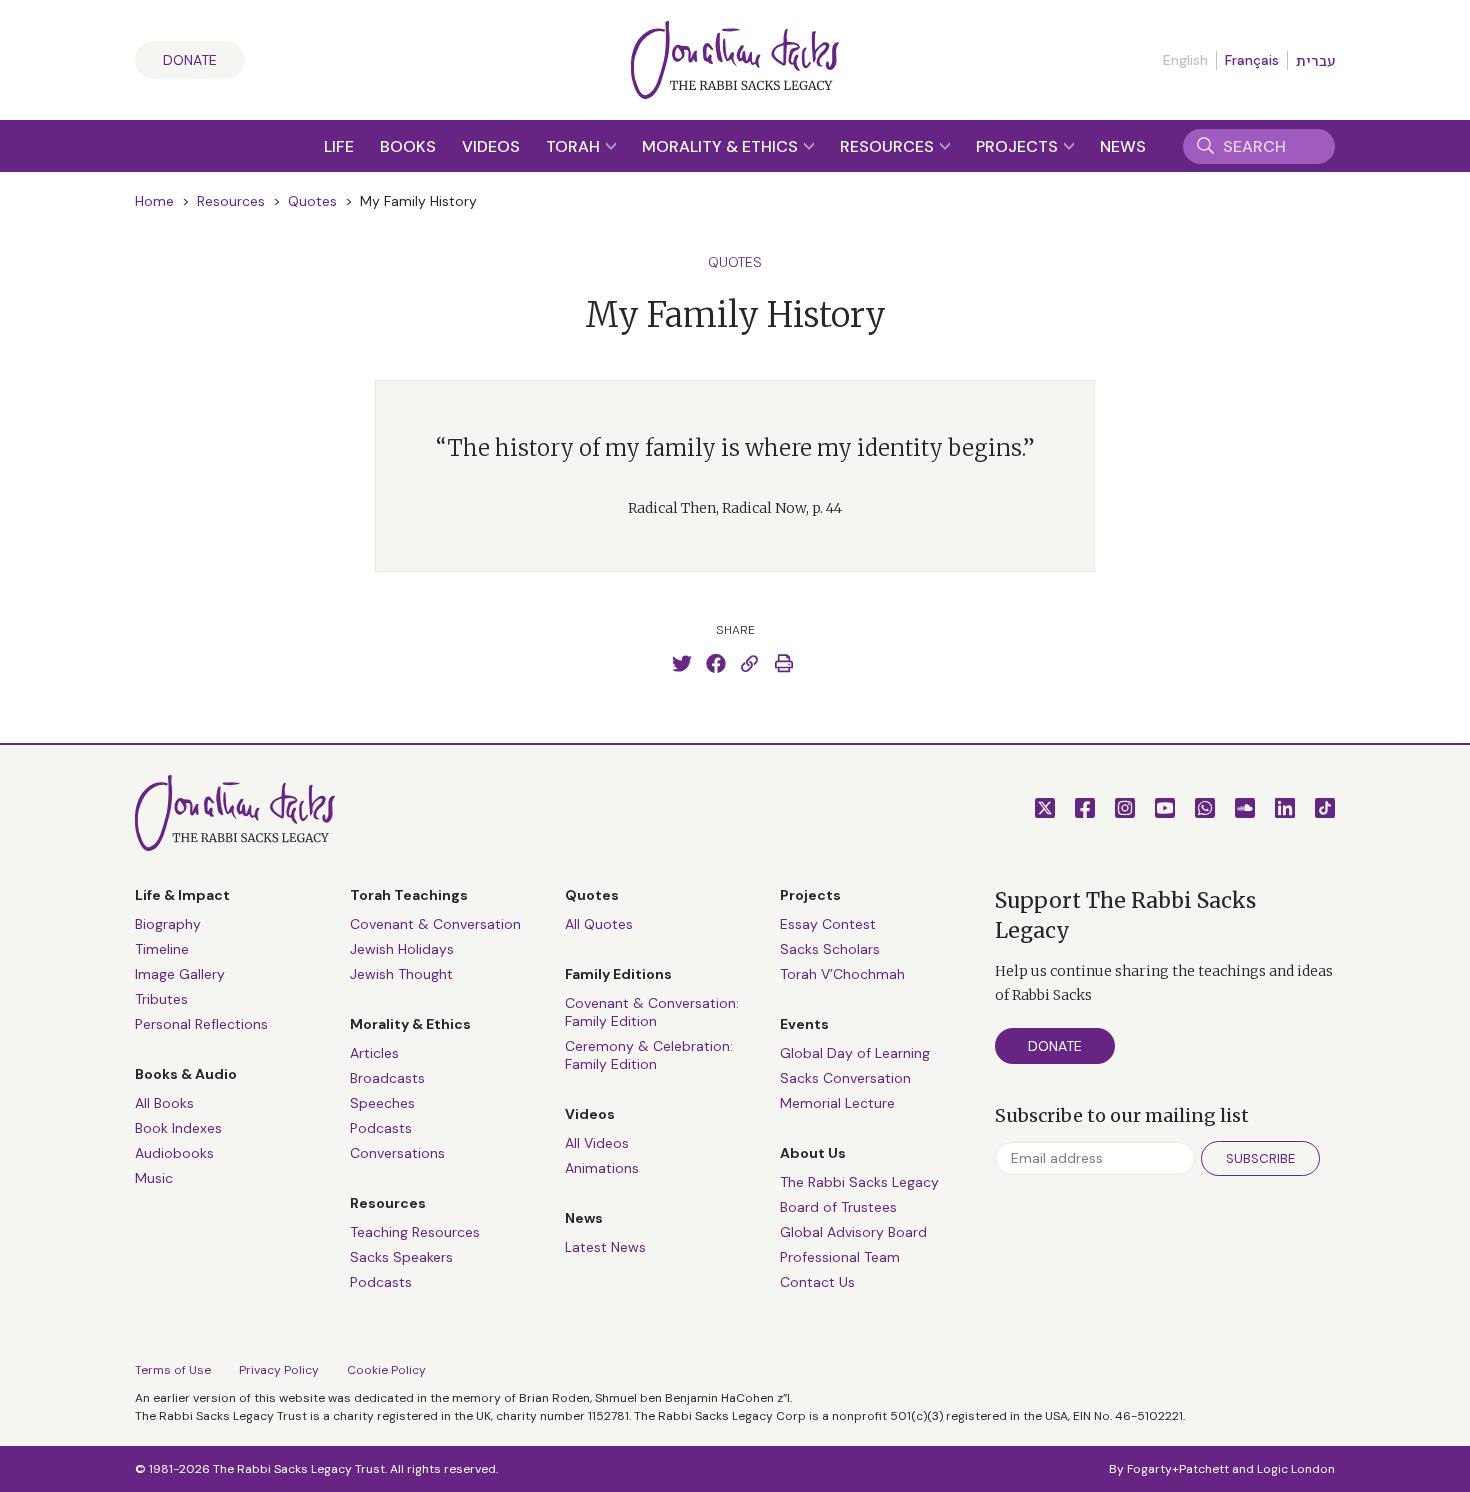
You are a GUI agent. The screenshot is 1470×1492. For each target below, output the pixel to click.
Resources (889, 146)
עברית (1315, 61)
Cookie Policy (386, 1370)
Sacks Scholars (830, 949)
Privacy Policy (279, 1370)
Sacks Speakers (401, 1257)
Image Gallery (180, 974)
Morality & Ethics (722, 146)
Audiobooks (174, 1153)
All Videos (597, 1143)
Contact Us (817, 1282)
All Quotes (599, 924)
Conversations (397, 1153)
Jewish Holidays (402, 949)
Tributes (161, 999)
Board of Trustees (838, 1207)
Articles (374, 1053)
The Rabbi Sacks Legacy (859, 1182)
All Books (164, 1103)
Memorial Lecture (837, 1103)
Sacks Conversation (845, 1078)
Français (1252, 60)
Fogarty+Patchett (1178, 1469)
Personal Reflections (201, 1024)
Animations (602, 1168)
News (1123, 146)
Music (154, 1178)
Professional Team (840, 1257)
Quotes (312, 201)
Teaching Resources (415, 1232)
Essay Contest (828, 924)
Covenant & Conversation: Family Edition (652, 1012)
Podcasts (381, 1128)
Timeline (162, 949)
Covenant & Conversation (435, 924)
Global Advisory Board (853, 1232)
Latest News (605, 1247)
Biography (168, 924)
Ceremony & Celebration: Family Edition (649, 1055)
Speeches (382, 1103)
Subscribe (1260, 1158)
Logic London (1296, 1469)
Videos (491, 146)
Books (408, 146)
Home (154, 201)
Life (339, 146)
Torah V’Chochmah (842, 974)
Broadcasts (387, 1078)
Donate (190, 60)
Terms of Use (173, 1370)
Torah (575, 146)
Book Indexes (178, 1128)
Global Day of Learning (855, 1053)
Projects (1019, 146)
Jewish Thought (401, 974)
